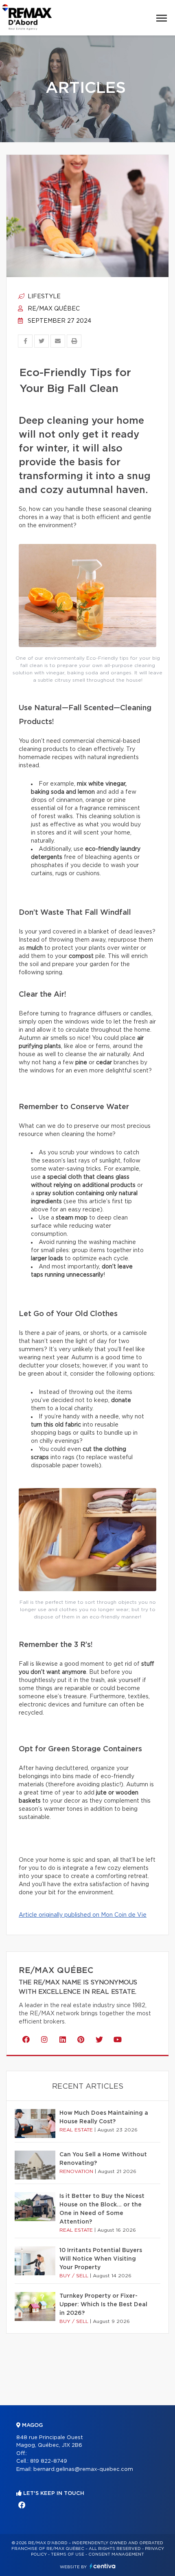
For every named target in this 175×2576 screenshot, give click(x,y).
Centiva (103, 2566)
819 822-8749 (49, 2461)
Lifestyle (43, 297)
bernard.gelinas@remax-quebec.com (83, 2469)
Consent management (116, 2554)
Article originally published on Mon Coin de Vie (83, 1915)
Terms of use (68, 2554)
